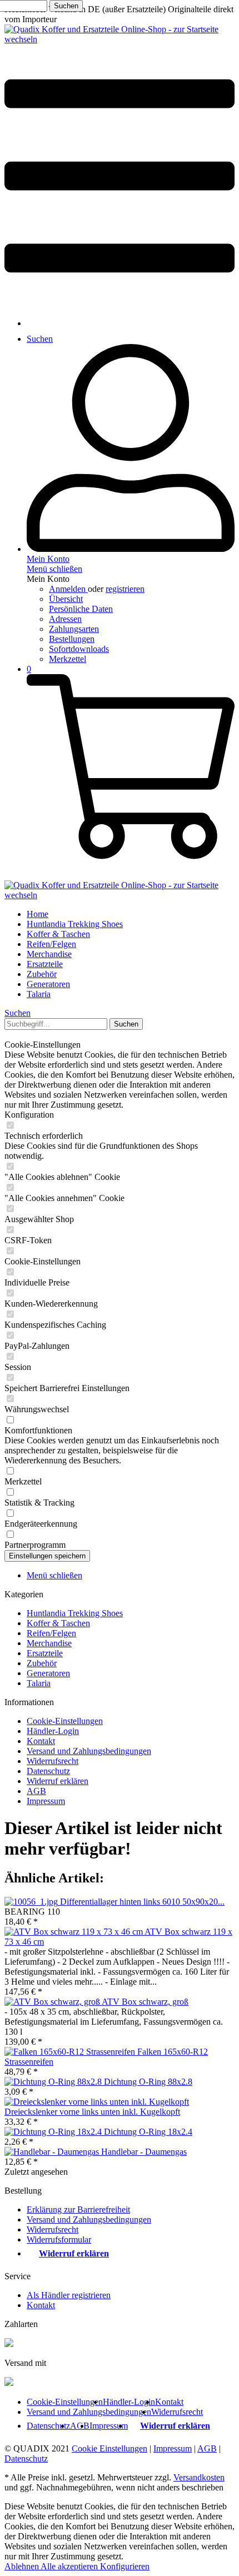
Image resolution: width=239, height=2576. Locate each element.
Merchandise (49, 1643)
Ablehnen (23, 2566)
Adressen (65, 619)
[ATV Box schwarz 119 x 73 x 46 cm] (74, 1932)
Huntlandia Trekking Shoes (75, 1613)
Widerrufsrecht (53, 1761)
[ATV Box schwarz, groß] (53, 2002)
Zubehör (42, 1663)
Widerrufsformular (59, 2239)
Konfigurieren (125, 2566)
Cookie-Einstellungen (65, 1721)
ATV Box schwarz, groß (145, 2002)
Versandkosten (199, 2477)
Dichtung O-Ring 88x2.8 (148, 2082)
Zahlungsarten (74, 629)
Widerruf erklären (58, 1781)
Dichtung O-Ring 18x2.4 (148, 2132)
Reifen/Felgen (51, 1633)
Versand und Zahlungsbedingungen (89, 1751)
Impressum (46, 1801)
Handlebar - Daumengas (144, 2152)
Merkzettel (68, 659)
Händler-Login (53, 1731)
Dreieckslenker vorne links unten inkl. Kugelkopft (92, 2112)
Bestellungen (72, 639)
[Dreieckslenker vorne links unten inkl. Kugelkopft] (97, 2102)
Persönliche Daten (81, 609)
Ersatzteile (45, 1653)
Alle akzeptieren (70, 2566)
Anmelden (68, 589)
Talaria (39, 1683)
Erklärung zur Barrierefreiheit (78, 2209)
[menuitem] (120, 177)
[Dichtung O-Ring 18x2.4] (54, 2132)
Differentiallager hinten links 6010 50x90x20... (142, 1902)
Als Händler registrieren (69, 2295)
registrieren (125, 589)
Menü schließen (54, 569)
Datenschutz (48, 1771)
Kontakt (41, 1741)
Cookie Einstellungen (109, 2448)
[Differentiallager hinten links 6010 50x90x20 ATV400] (32, 1902)
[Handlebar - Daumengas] (53, 2152)
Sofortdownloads (79, 649)
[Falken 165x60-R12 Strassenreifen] (71, 2052)
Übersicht (66, 599)
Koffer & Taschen (58, 1623)
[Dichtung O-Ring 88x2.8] (54, 2082)
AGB (36, 1791)
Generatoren (48, 1673)
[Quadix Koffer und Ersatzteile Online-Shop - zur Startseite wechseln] (120, 39)
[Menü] (120, 304)
